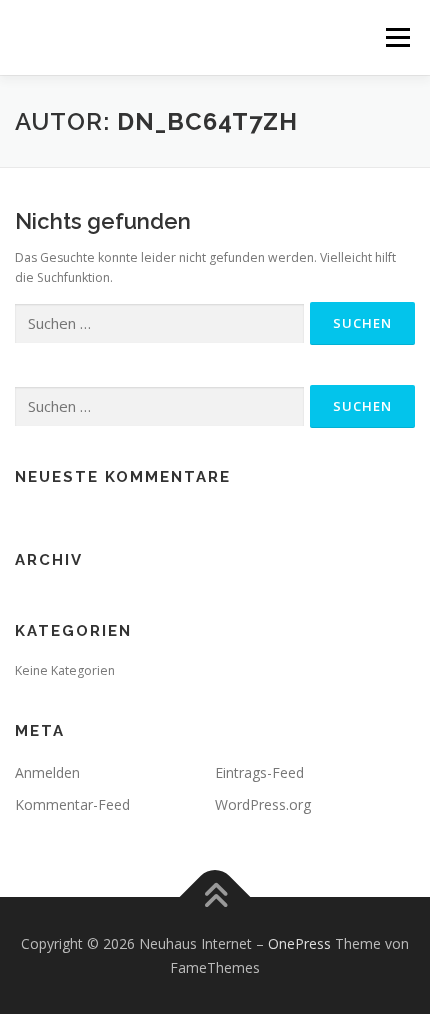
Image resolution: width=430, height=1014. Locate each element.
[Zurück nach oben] (215, 896)
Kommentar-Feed (72, 804)
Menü (396, 37)
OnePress (299, 943)
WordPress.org (263, 804)
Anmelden (47, 772)
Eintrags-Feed (259, 772)
